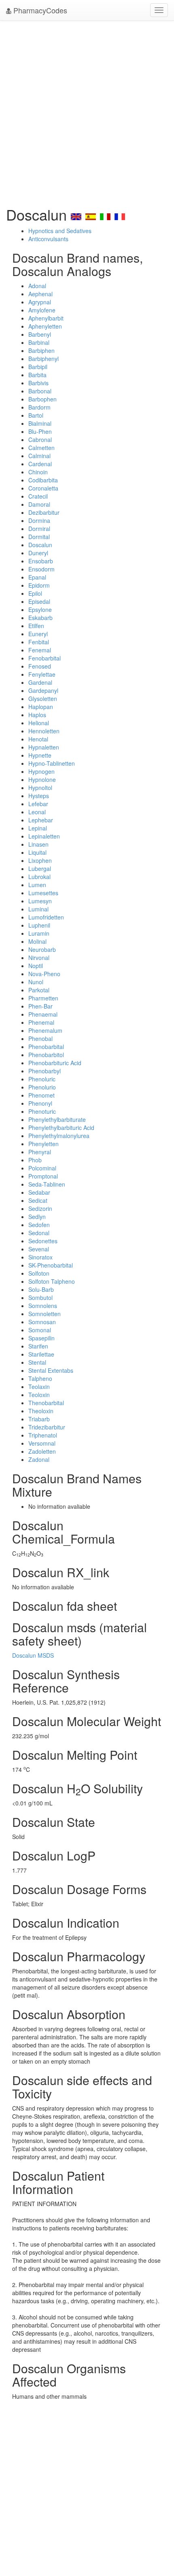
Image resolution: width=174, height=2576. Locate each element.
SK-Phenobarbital (51, 1265)
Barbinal (39, 342)
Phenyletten (43, 1144)
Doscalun (40, 545)
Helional (39, 723)
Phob (35, 1160)
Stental (37, 1362)
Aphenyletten (45, 326)
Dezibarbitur (44, 512)
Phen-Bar (40, 1006)
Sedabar (39, 1192)
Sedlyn (37, 1217)
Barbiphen (41, 350)
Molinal (37, 941)
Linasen (38, 844)
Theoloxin (41, 1411)
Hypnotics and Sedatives (60, 231)
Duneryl (38, 553)
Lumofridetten (46, 917)
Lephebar (41, 820)
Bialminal (40, 423)
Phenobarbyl (45, 1071)
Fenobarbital (45, 658)
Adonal (37, 286)
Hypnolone (42, 779)
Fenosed (40, 666)
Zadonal (39, 1459)
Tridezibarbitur (47, 1427)
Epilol (35, 593)
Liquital (37, 852)
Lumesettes (43, 893)
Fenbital (39, 642)
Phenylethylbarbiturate (57, 1119)
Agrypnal (40, 302)
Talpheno (40, 1378)
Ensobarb (41, 561)
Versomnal (42, 1443)
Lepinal (38, 828)
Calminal (39, 456)
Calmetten (41, 448)
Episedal (39, 601)
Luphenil (39, 925)
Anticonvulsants (48, 239)
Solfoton (39, 1273)
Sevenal (39, 1249)
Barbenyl (40, 334)
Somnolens (43, 1306)
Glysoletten (43, 699)
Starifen (38, 1346)
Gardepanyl (43, 690)
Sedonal (39, 1233)
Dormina (39, 520)
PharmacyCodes (39, 10)
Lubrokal (39, 877)
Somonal (40, 1330)
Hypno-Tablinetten (52, 763)
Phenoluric (42, 1079)
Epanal (37, 577)
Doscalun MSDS (33, 1655)
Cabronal (40, 440)
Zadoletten (42, 1451)
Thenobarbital (46, 1403)
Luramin (39, 933)
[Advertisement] (87, 111)
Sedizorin (40, 1208)
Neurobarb (42, 949)
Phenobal (40, 1038)
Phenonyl (40, 1103)
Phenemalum (45, 1030)
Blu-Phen (40, 431)
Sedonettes (43, 1241)
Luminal (38, 909)
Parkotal (39, 990)
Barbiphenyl (43, 359)
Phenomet (41, 1095)
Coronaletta (43, 488)
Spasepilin (41, 1338)
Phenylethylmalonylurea (59, 1136)
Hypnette (40, 755)
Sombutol (40, 1298)
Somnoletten (45, 1314)
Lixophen (40, 860)
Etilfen (36, 626)
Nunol (36, 982)
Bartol (36, 415)
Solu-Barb (41, 1289)
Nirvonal (39, 958)
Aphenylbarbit (46, 318)
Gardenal (40, 682)
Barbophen (42, 399)
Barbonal (40, 391)
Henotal (38, 739)
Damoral (39, 504)
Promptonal (43, 1176)
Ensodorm (41, 569)
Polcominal (42, 1168)
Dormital (39, 537)
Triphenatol (43, 1435)
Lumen (37, 885)
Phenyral (40, 1152)
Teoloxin (39, 1395)
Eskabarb (40, 618)
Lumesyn (40, 901)
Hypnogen (41, 771)
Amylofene (42, 310)
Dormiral (39, 529)
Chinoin (38, 472)
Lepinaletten (44, 836)
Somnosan (42, 1322)
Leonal (37, 812)
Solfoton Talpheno (52, 1281)
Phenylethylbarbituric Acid (61, 1128)
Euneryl (38, 634)
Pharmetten (43, 998)
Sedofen (39, 1225)
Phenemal (41, 1022)
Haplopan (41, 707)
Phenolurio (42, 1087)
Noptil (36, 966)
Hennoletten (44, 731)
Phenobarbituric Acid (55, 1063)
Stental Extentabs (51, 1370)
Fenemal (40, 650)
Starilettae (41, 1354)
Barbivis (38, 383)
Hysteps (39, 796)
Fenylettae (42, 674)
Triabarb (39, 1419)
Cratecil (38, 496)
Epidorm (39, 585)
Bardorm (39, 407)
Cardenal (40, 464)
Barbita (37, 375)
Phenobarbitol (46, 1055)
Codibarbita (43, 480)
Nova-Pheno (44, 974)
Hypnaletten (44, 747)
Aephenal (40, 294)
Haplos (37, 715)
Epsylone (40, 609)
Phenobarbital (46, 1047)
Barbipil (38, 367)
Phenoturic (42, 1111)
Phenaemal (43, 1014)
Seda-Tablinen (47, 1184)
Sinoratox (40, 1257)
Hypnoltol (40, 788)
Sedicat (38, 1200)
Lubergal (40, 869)
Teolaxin (39, 1387)
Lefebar (38, 804)
